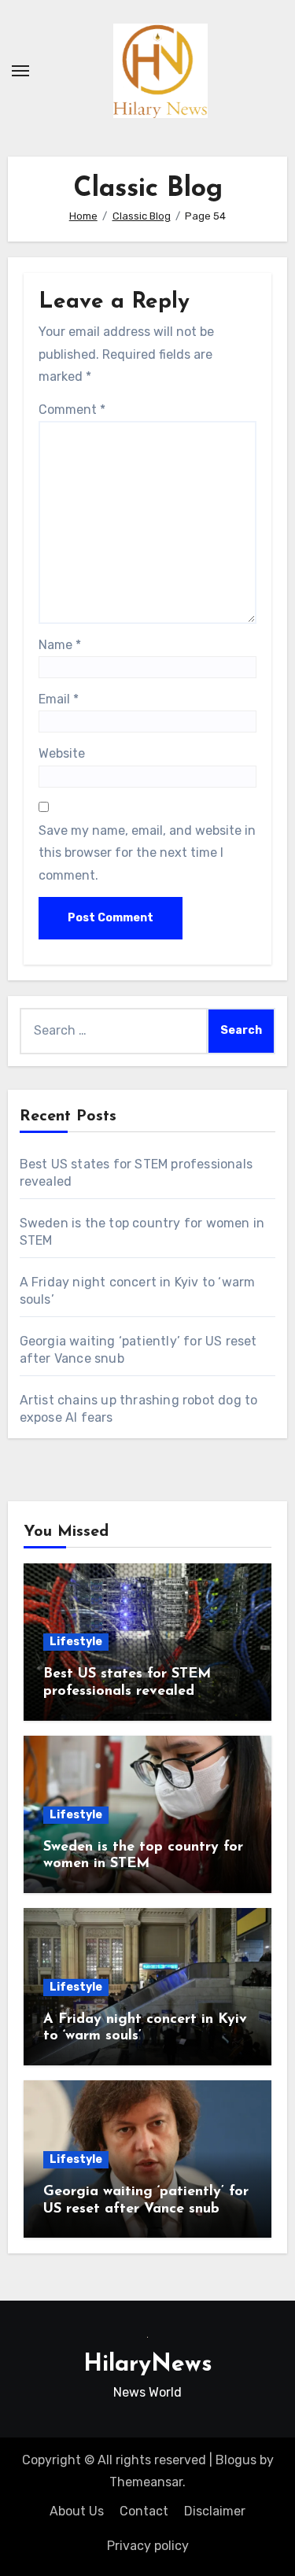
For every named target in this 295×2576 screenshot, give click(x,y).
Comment (72, 410)
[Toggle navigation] (20, 71)
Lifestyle (76, 1642)
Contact (144, 2511)
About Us (77, 2511)
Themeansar (146, 2482)
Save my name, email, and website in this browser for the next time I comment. (147, 853)
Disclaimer (215, 2511)
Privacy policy (148, 2546)
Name (60, 645)
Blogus (236, 2460)
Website (62, 753)
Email (59, 699)
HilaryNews (148, 2365)
